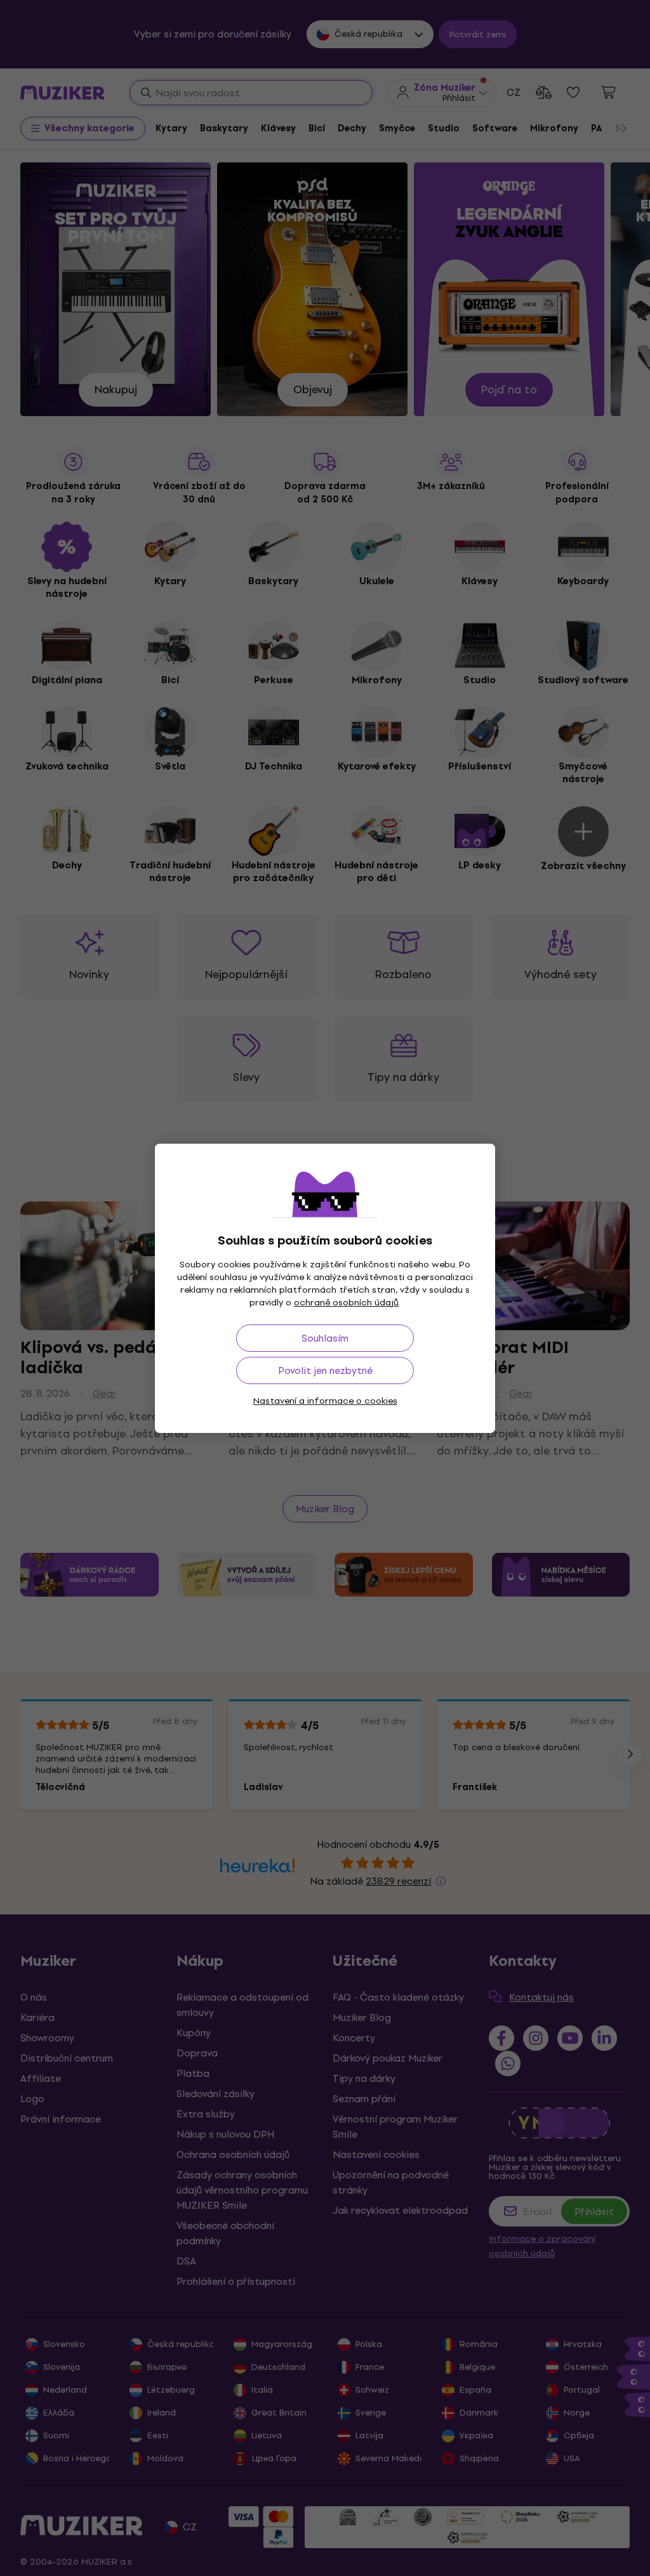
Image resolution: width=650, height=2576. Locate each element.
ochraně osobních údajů (346, 1303)
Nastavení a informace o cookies (325, 1401)
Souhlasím (325, 1338)
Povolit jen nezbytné (325, 1370)
